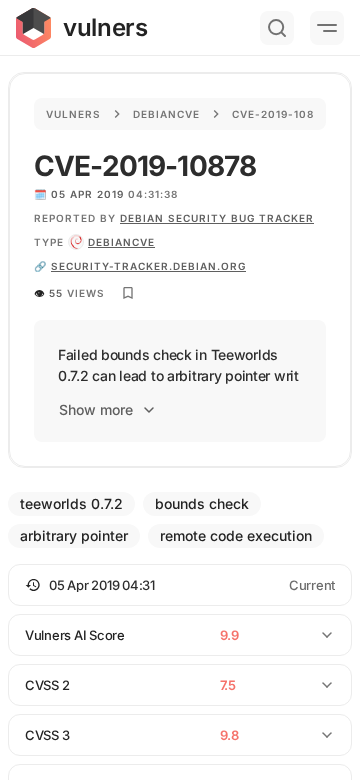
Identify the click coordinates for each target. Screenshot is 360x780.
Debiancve (166, 114)
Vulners (73, 114)
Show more (96, 409)
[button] (180, 585)
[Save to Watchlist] (128, 293)
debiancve (121, 242)
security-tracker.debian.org (148, 266)
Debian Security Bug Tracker (217, 218)
